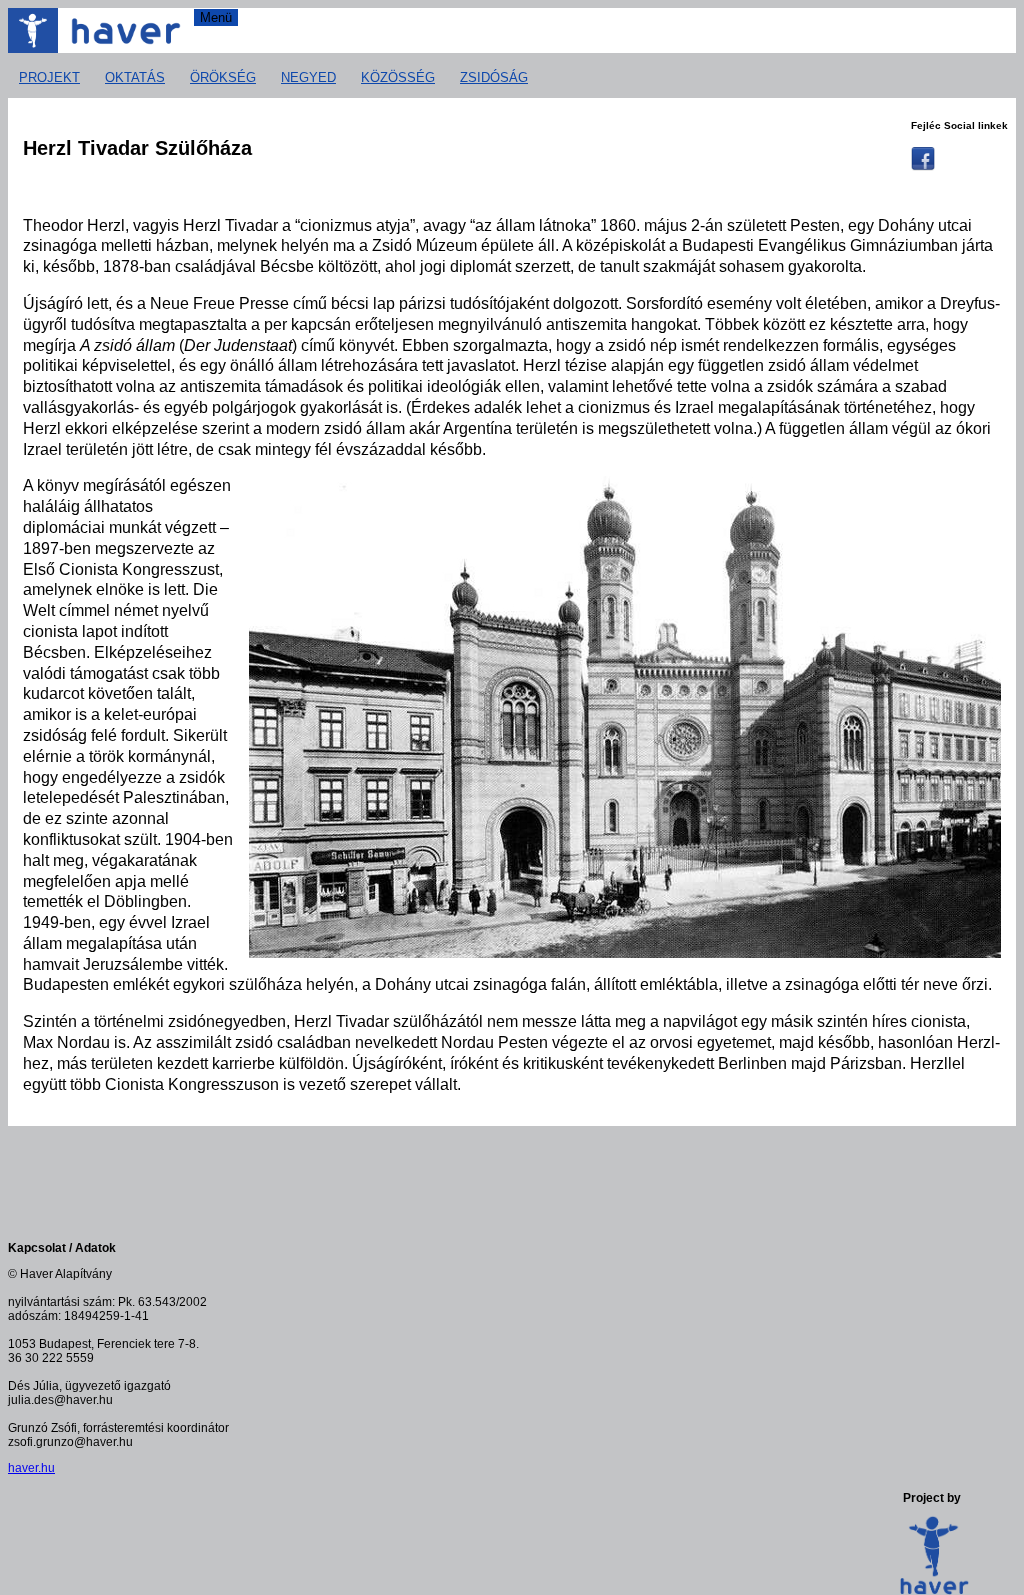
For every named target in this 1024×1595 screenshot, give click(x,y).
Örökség (223, 77)
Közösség (398, 77)
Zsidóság (494, 77)
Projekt (49, 77)
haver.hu (31, 1468)
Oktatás (135, 77)
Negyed (308, 77)
